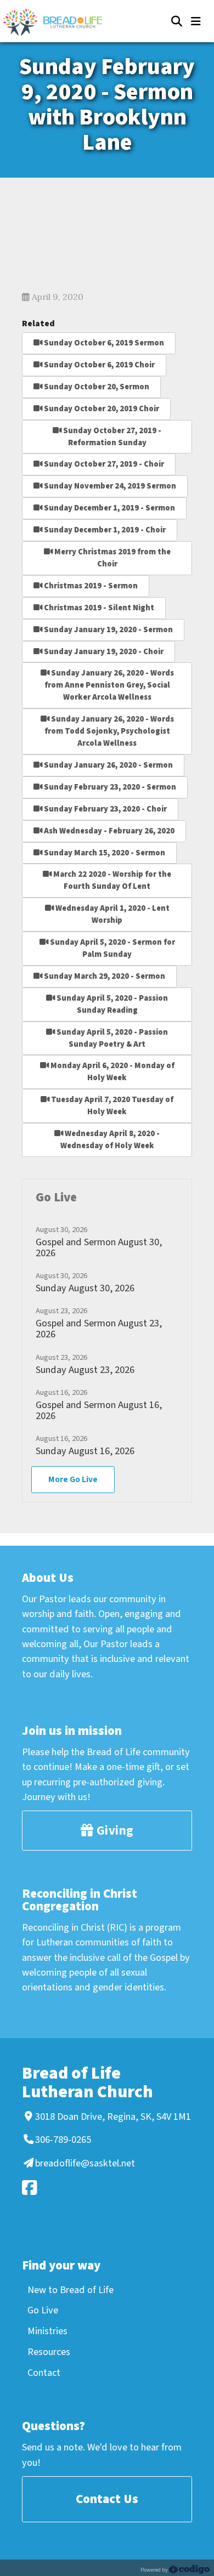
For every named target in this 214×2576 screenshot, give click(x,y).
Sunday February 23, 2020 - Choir (105, 809)
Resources (49, 2352)
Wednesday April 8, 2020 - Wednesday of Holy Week (110, 1140)
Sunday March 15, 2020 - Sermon (104, 853)
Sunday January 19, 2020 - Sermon (108, 630)
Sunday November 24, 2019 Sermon (109, 486)
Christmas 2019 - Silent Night (98, 608)
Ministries (47, 2331)
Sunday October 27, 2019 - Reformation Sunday (111, 437)
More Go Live (73, 1479)
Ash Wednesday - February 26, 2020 (108, 831)
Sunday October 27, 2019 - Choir (103, 464)
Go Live (43, 2310)
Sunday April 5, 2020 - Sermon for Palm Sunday (112, 948)
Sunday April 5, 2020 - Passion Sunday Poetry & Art (111, 1038)
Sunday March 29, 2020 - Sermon (104, 976)
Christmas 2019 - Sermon (90, 586)
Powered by (155, 2570)
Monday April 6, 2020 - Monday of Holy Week (112, 1072)
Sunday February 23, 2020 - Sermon (109, 787)
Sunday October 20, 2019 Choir (101, 409)
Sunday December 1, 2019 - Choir (104, 530)
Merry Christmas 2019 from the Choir (112, 558)
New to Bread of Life (71, 2290)
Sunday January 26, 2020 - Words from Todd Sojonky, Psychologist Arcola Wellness (109, 731)
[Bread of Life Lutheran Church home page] (58, 22)
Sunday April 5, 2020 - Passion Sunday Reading (111, 1004)
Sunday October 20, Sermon (96, 387)
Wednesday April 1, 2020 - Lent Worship (112, 914)
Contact (44, 2373)
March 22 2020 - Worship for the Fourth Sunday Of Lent (111, 880)
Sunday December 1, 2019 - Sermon (109, 508)
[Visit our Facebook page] (105, 2188)
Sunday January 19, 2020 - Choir (103, 652)
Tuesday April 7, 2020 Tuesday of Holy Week (111, 1106)
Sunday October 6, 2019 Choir (98, 365)
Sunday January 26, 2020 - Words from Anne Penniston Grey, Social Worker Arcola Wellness (109, 685)
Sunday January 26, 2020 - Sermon (108, 765)
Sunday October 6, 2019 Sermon (103, 343)
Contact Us (107, 2499)
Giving (114, 1831)
